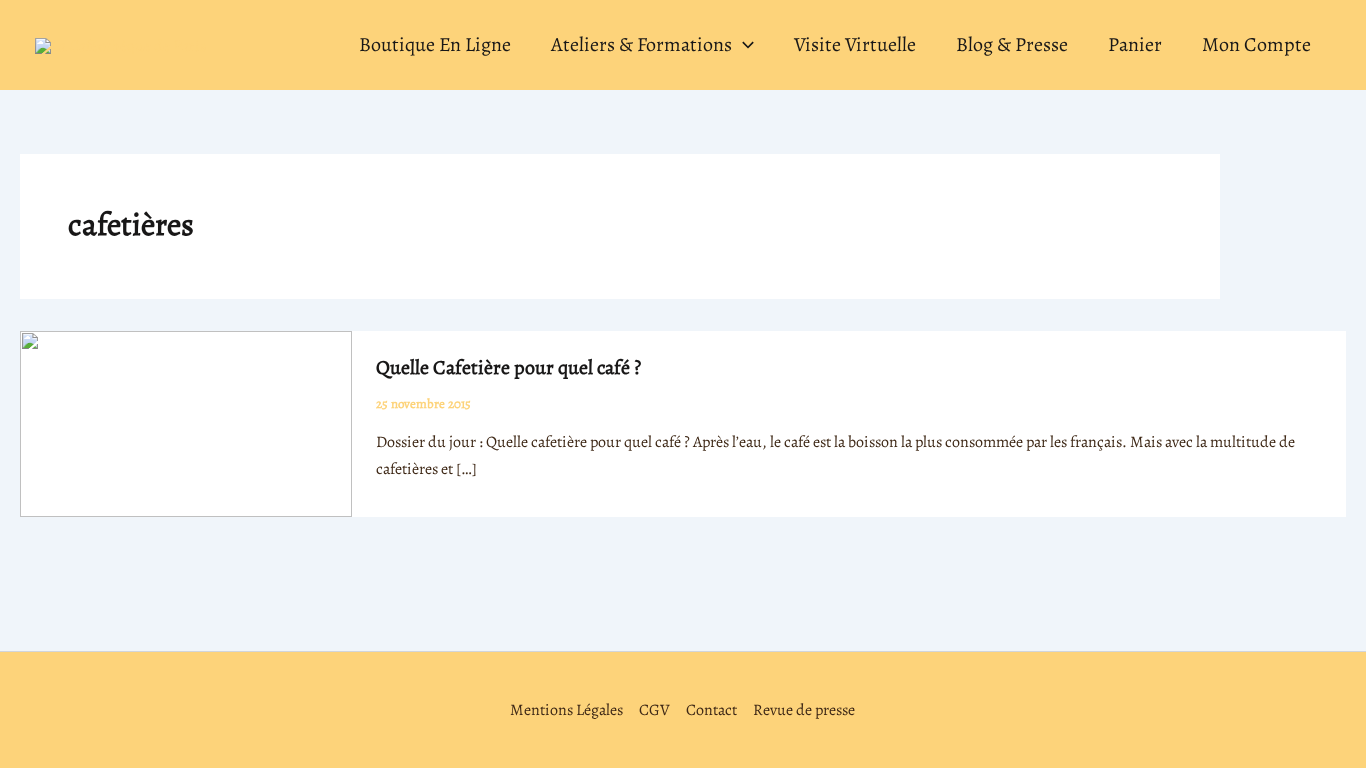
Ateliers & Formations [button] (641, 44)
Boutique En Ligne (435, 44)
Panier (1135, 44)
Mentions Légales (566, 710)
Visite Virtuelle (855, 44)
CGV (654, 710)
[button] (743, 45)
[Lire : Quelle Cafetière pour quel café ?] (186, 423)
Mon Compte (1256, 44)
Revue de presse (804, 710)
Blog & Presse (1012, 44)
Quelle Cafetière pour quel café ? (508, 367)
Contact (711, 710)
